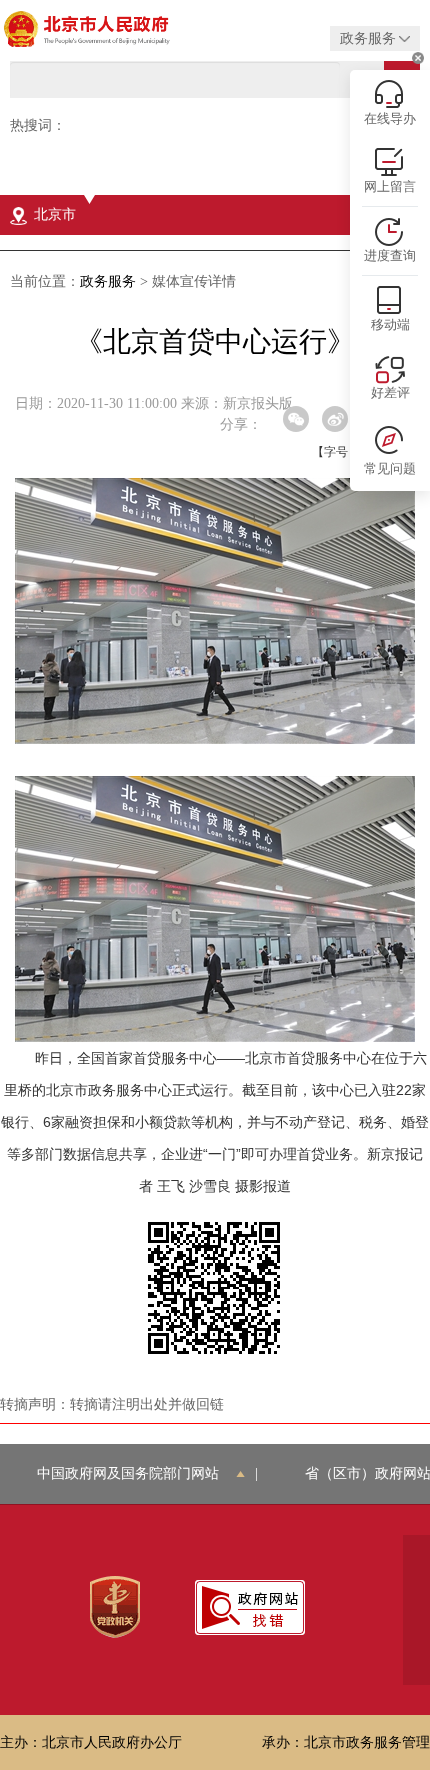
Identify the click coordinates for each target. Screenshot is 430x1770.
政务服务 (108, 281)
